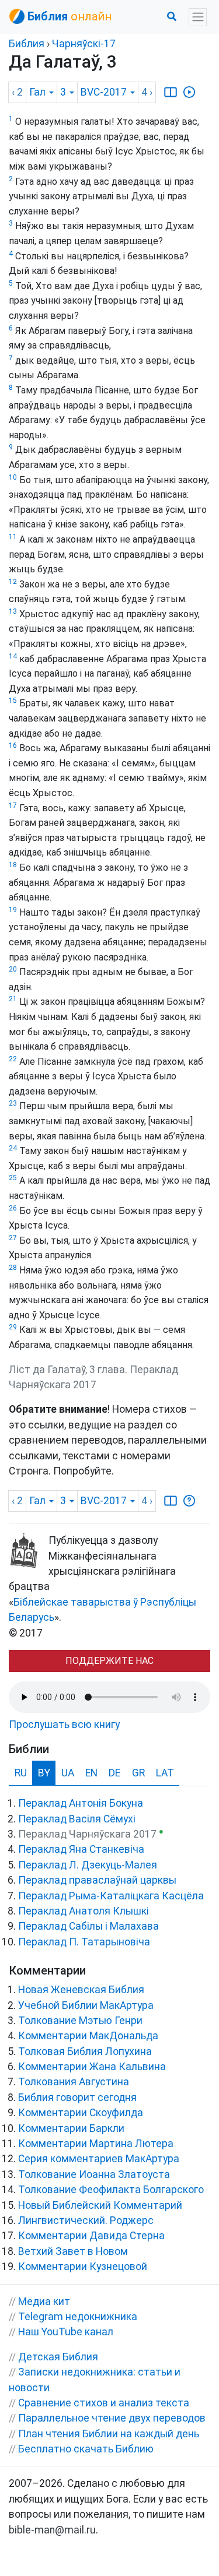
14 (13, 656)
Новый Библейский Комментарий (100, 2205)
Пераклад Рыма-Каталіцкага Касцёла (111, 1896)
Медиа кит (44, 2301)
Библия (27, 44)
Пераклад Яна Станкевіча (81, 1849)
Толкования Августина (74, 2082)
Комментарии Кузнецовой (83, 2267)
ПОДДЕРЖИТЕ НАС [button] (109, 1661)
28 (13, 1268)
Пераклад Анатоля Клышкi (84, 1911)
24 (13, 1148)
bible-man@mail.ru (52, 2530)
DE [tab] (114, 1773)
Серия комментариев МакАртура (99, 2159)
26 (13, 1208)
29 (13, 1327)
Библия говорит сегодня (77, 2098)
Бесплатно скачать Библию (86, 2449)
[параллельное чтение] (171, 92)
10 (13, 477)
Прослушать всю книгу (64, 1725)
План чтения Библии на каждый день (109, 2434)
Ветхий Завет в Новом (73, 2251)
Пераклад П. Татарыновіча (84, 1942)
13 (13, 611)
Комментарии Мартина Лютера (96, 2144)
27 (13, 1238)
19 (13, 910)
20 (13, 969)
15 (13, 701)
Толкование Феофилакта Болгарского (111, 2190)
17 (13, 805)
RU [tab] (21, 1773)
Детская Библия (58, 2357)
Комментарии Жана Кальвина (92, 2067)
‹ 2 (17, 92)
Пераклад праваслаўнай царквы (97, 1880)
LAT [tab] (165, 1773)
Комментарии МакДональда (88, 2036)
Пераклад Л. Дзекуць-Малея (88, 1865)
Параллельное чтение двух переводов (112, 2418)
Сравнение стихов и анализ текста (104, 2403)
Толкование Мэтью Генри (80, 2021)
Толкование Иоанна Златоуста (94, 2174)
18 (13, 865)
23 (13, 1103)
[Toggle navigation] (198, 17)
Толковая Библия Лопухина (85, 2051)
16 (13, 745)
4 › (147, 92)
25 (13, 1178)
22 (13, 1059)
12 (13, 582)
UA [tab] (68, 1773)
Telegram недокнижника (78, 2317)
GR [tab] (138, 1773)
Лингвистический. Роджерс (86, 2220)
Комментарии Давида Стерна (91, 2236)
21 (13, 999)
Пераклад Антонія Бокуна (81, 1803)
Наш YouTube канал (66, 2332)
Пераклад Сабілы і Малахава (88, 1926)
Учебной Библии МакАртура (86, 2005)
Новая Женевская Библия (81, 1990)
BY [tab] (44, 1773)
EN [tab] (91, 1773)
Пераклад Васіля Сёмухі (77, 1819)
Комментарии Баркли (71, 2128)
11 (13, 537)
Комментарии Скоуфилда (81, 2113)
